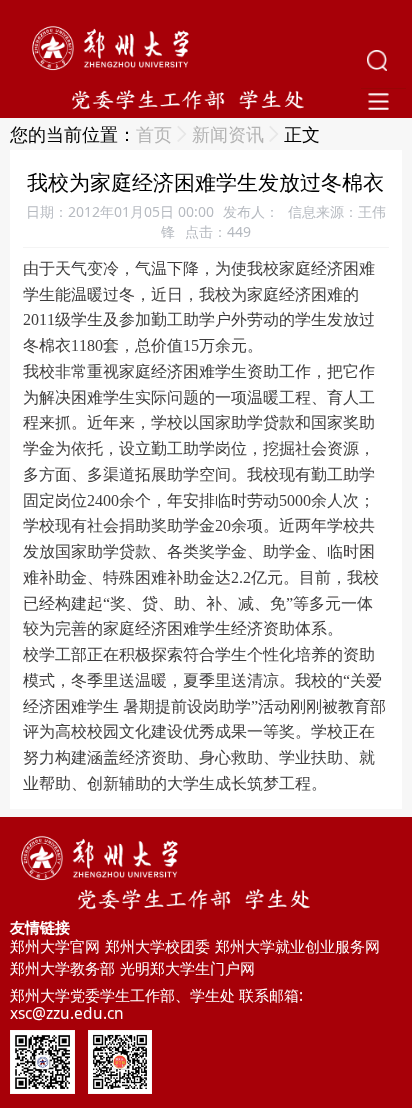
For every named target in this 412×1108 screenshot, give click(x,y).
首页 (154, 134)
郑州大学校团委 (157, 946)
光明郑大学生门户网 (187, 968)
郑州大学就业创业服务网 (297, 946)
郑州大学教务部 (62, 968)
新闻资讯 (228, 134)
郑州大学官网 (55, 946)
